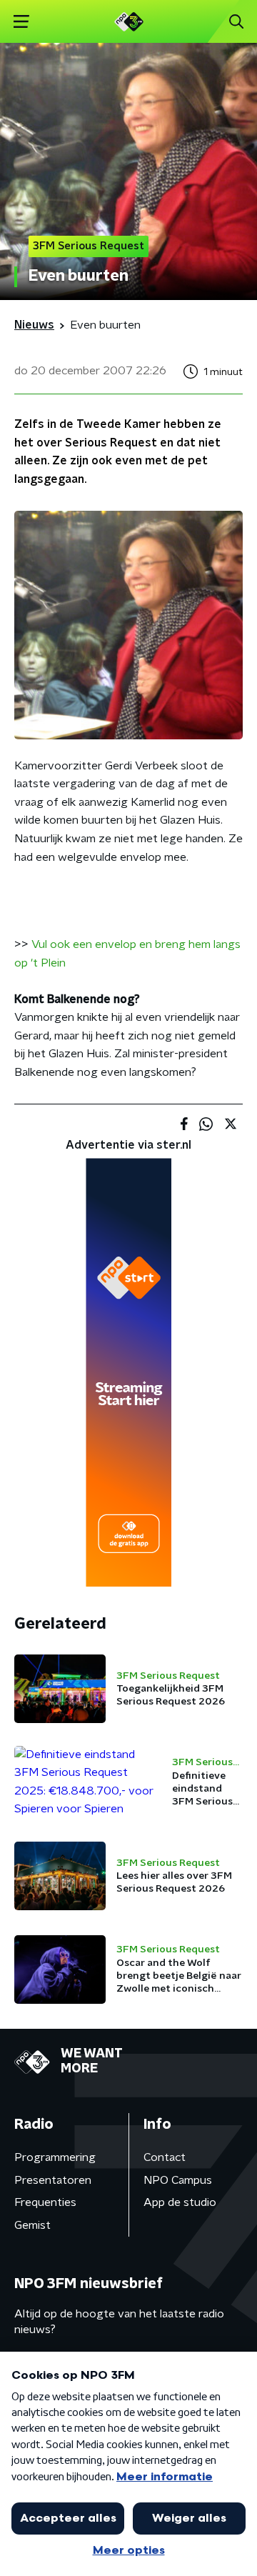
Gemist (32, 2225)
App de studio (180, 2202)
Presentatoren (53, 2180)
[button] (21, 22)
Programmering (55, 2157)
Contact (165, 2157)
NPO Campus (178, 2180)
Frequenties (45, 2202)
